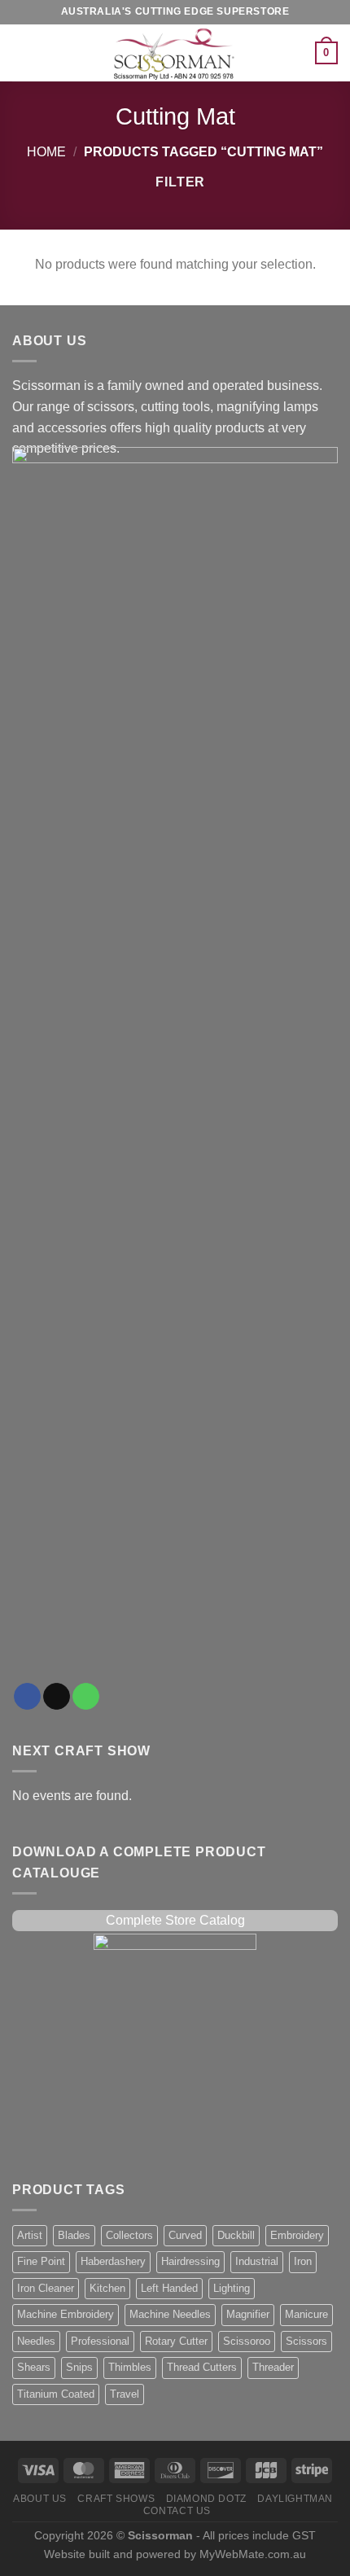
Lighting (232, 2288)
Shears (34, 2367)
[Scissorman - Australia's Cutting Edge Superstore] (175, 53)
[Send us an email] (57, 1697)
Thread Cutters (202, 2367)
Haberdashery (113, 2261)
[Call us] (86, 1697)
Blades (74, 2235)
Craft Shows (116, 2499)
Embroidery (297, 2235)
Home (46, 152)
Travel (125, 2394)
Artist (30, 2235)
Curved (185, 2235)
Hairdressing (190, 2261)
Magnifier (248, 2314)
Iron (303, 2261)
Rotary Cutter (176, 2341)
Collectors (129, 2235)
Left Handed (169, 2288)
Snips (79, 2367)
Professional (100, 2341)
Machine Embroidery (66, 2314)
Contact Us (177, 2511)
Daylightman (295, 2499)
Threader (273, 2367)
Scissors (306, 2341)
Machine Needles (170, 2314)
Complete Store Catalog (175, 1920)
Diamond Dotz (206, 2499)
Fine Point (41, 2261)
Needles (36, 2341)
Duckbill (236, 2235)
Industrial (257, 2261)
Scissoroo (247, 2341)
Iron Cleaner (46, 2288)
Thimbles (130, 2367)
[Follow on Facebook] (27, 1697)
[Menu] (22, 53)
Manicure (306, 2314)
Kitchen (107, 2288)
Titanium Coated (56, 2394)
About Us (40, 2499)
